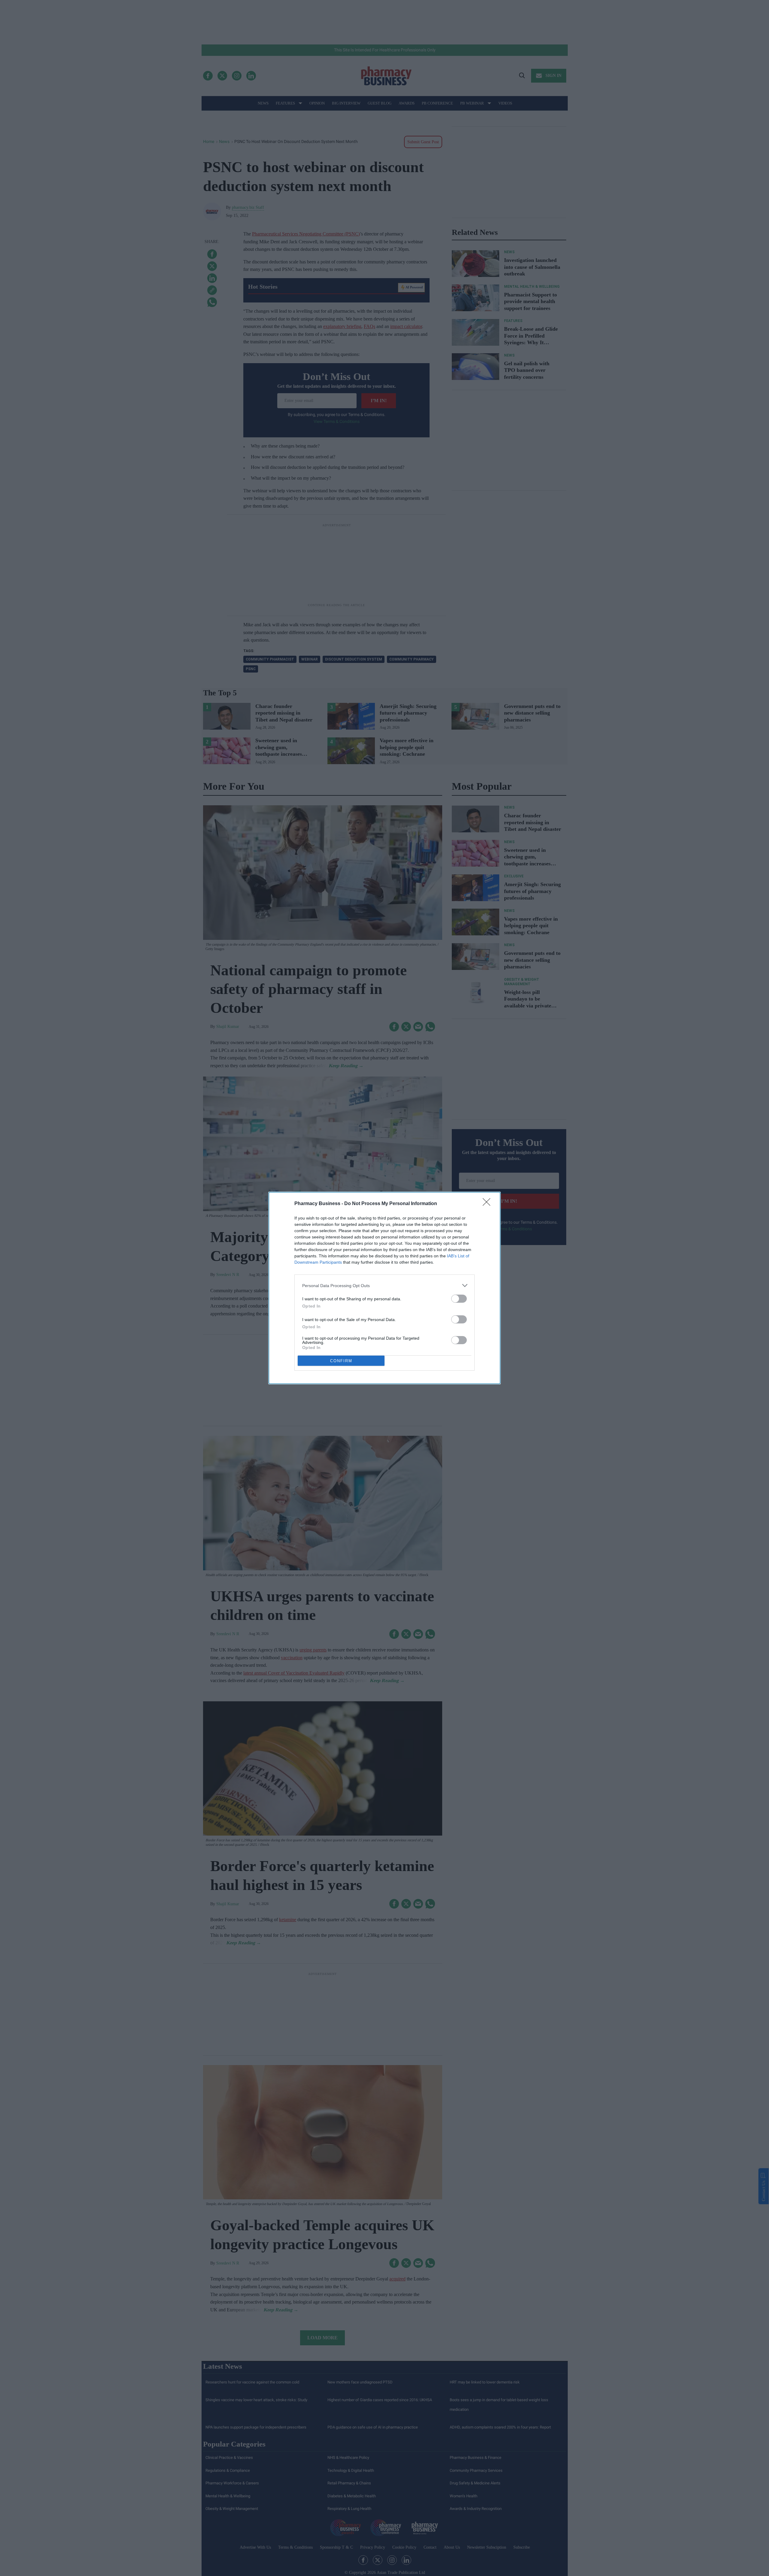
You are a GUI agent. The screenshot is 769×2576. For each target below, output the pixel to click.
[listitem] (384, 1285)
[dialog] (384, 1288)
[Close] (488, 1204)
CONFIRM (341, 1361)
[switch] (459, 1299)
